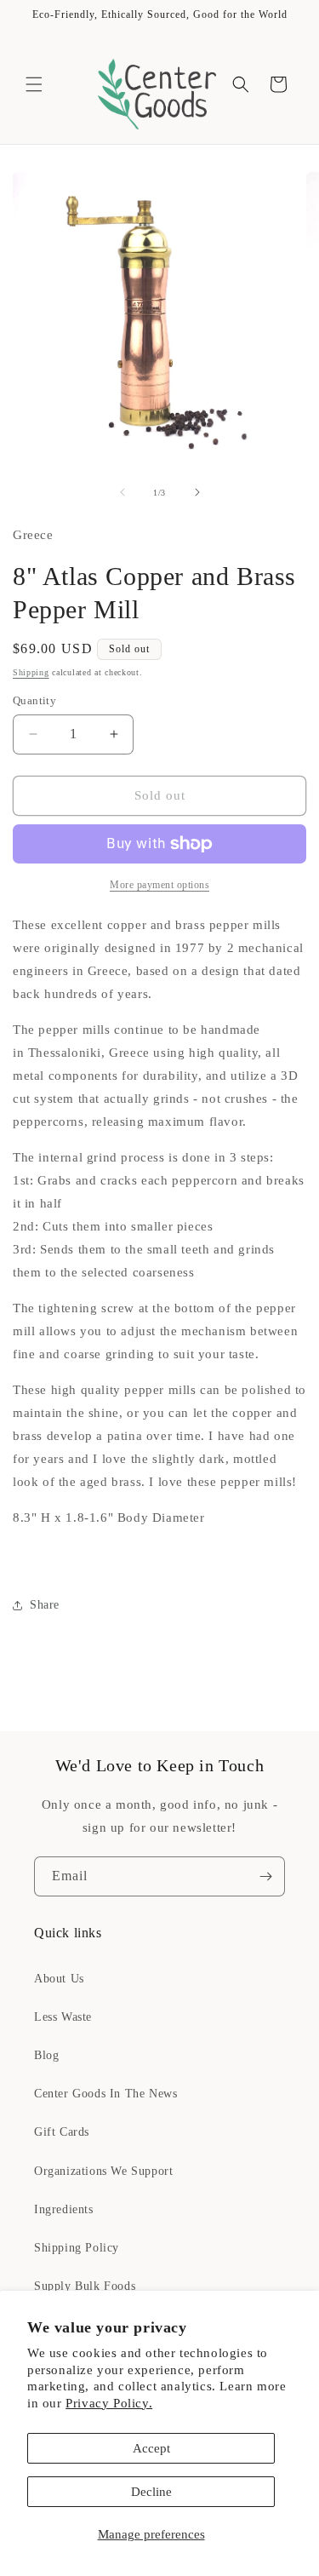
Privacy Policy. (109, 2403)
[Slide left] (122, 492)
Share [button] (45, 1605)
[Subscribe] (265, 1876)
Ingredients (64, 2209)
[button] (34, 84)
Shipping (31, 672)
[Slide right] (197, 492)
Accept (151, 2448)
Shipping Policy (77, 2248)
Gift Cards (62, 2132)
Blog (46, 2055)
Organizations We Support (103, 2171)
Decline (151, 2492)
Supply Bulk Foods (85, 2286)
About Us (59, 1979)
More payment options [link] (159, 885)
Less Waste (63, 2017)
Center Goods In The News (105, 2094)
